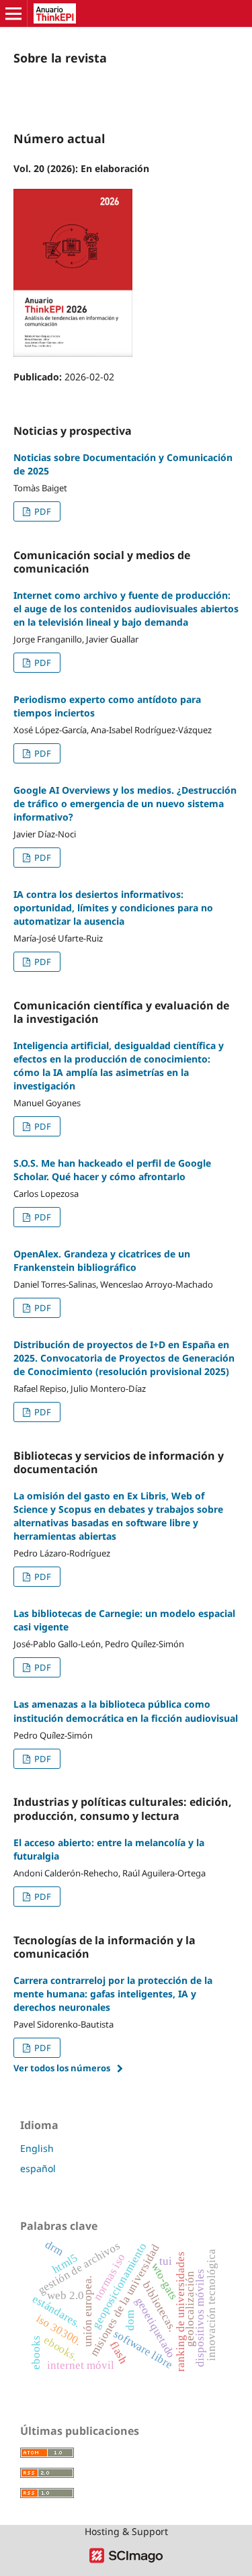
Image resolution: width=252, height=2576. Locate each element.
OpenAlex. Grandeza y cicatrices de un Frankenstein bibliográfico (102, 1260)
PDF (42, 511)
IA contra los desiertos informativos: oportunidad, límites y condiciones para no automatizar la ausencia (113, 908)
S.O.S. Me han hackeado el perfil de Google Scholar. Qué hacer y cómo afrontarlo (112, 1170)
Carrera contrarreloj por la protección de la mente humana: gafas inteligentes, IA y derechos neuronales (113, 1994)
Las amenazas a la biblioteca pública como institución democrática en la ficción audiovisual (126, 1711)
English (37, 2148)
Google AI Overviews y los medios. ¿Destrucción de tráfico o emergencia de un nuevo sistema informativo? (125, 803)
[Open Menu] (13, 13)
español (38, 2168)
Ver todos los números (62, 2068)
